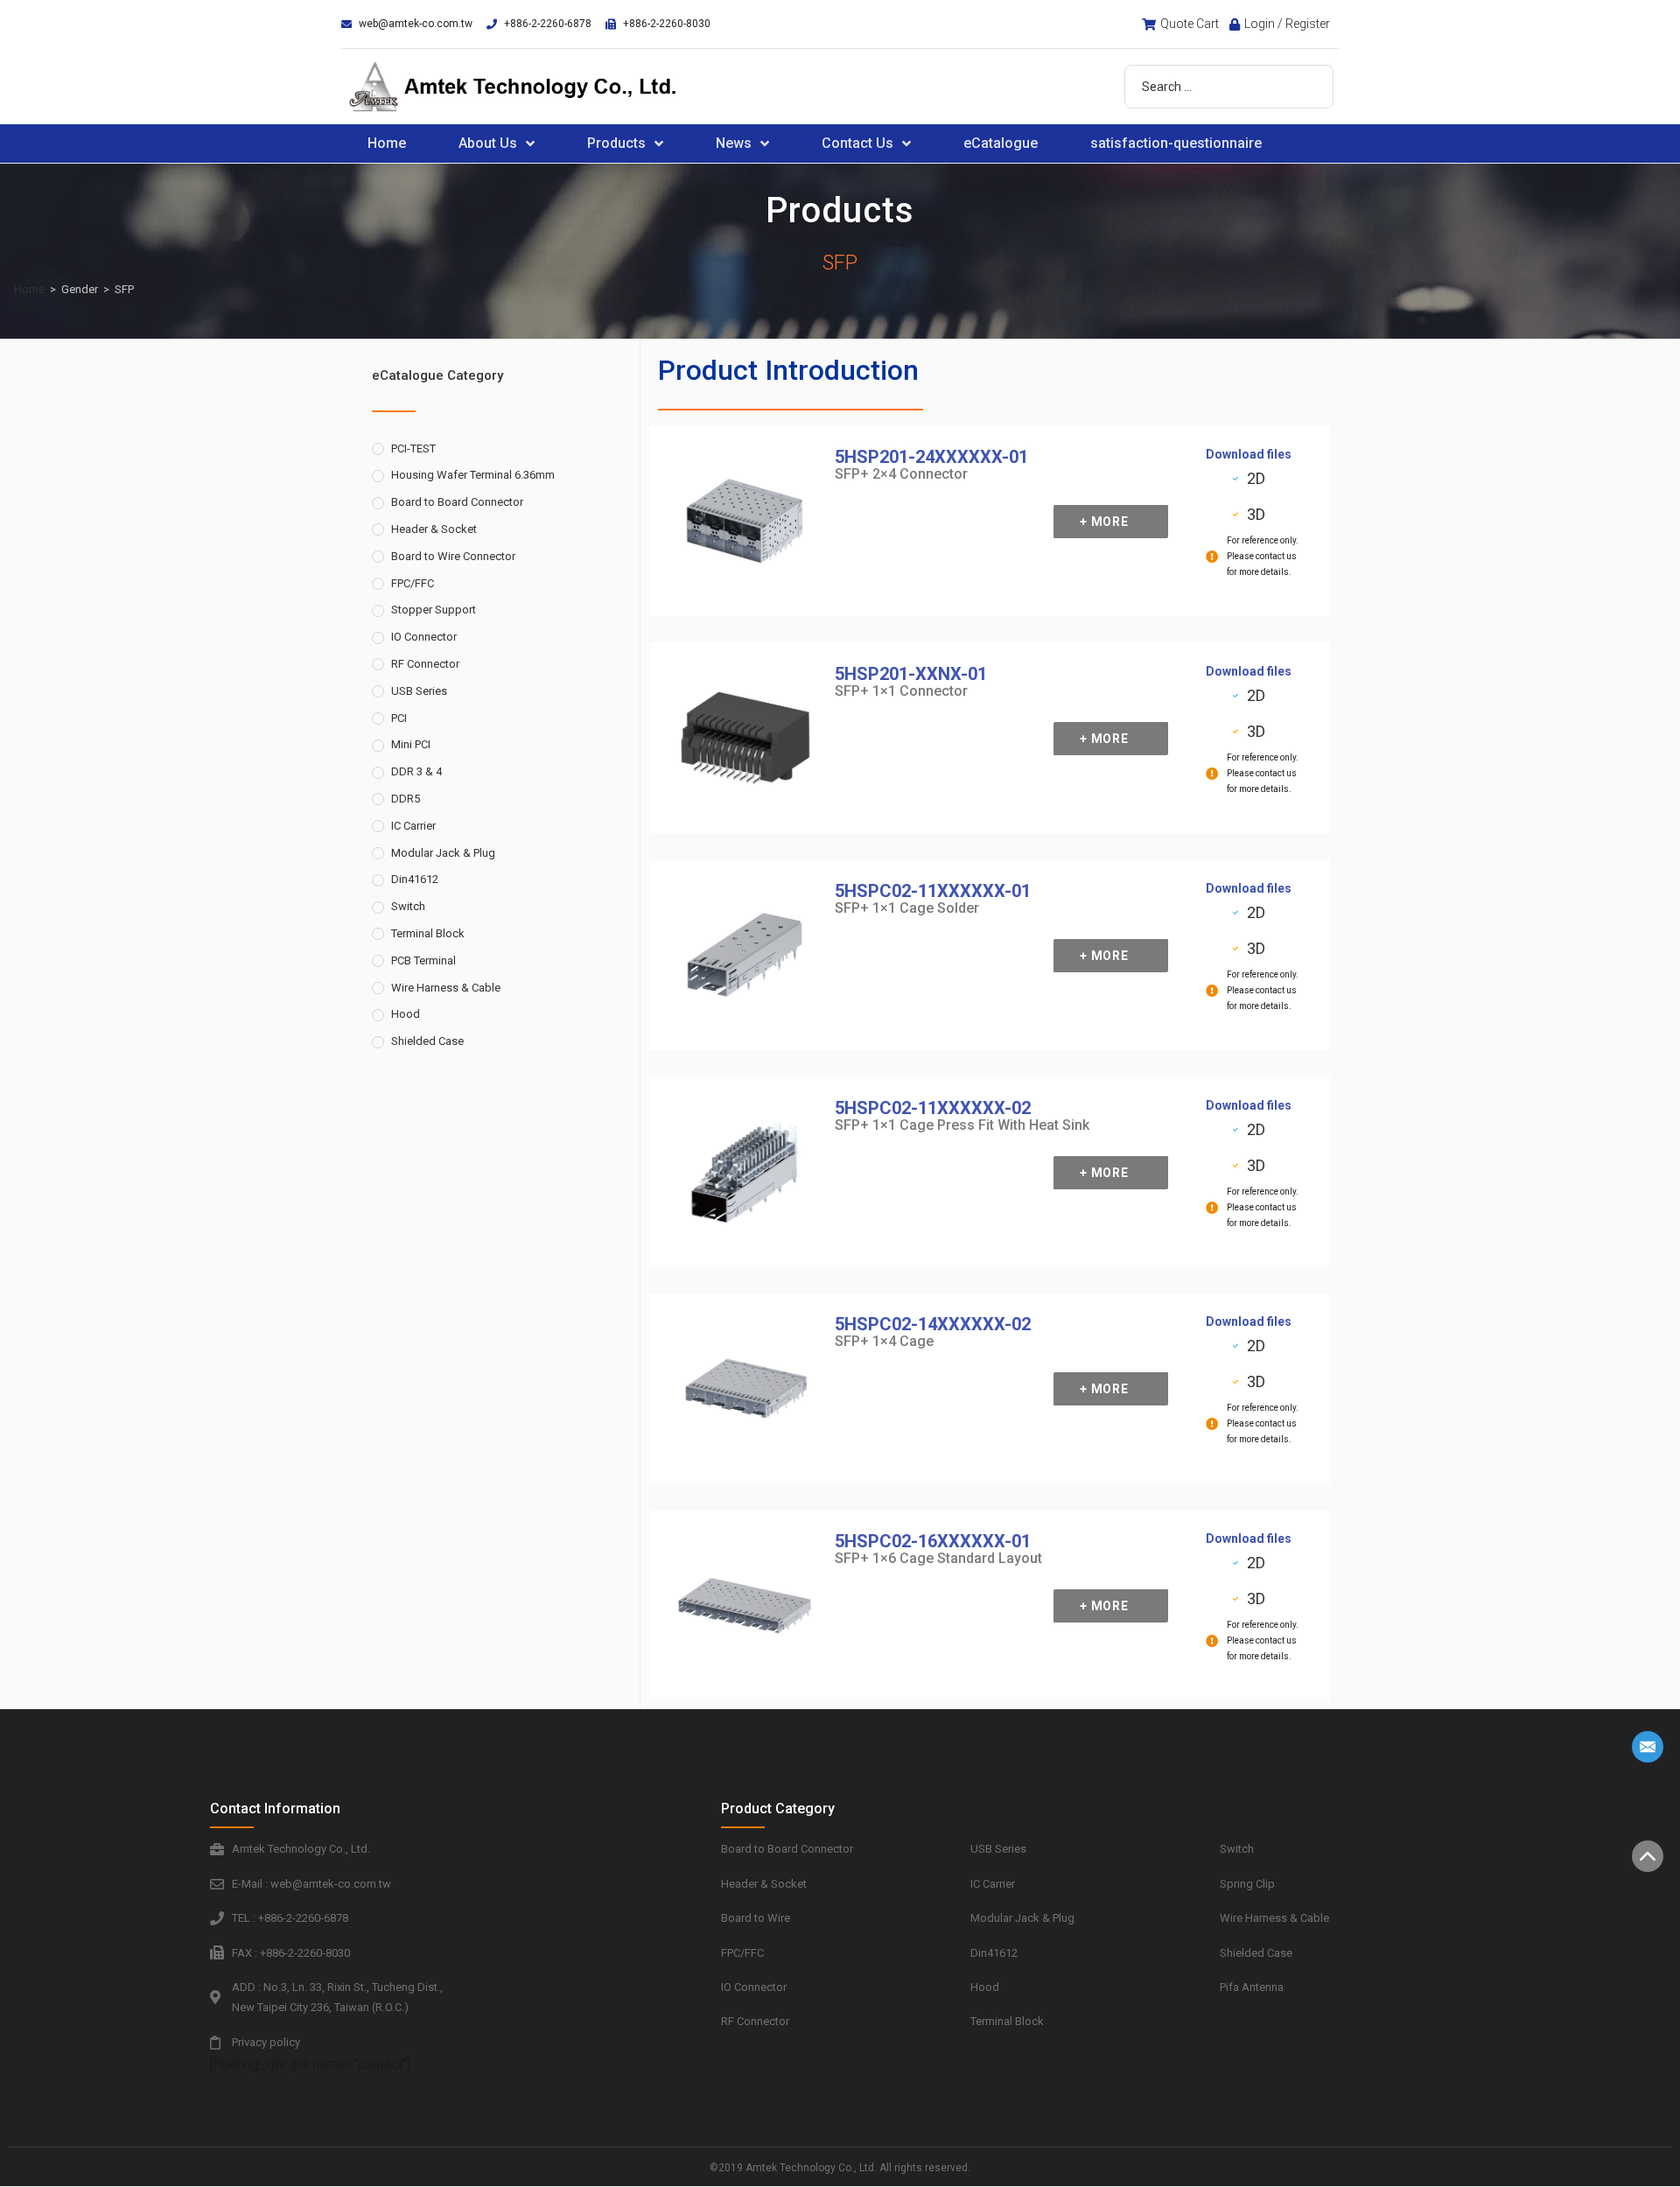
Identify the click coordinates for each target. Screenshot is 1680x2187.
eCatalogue (1001, 143)
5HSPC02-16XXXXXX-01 (933, 1541)
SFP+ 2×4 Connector (901, 474)
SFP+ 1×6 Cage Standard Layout (938, 1558)
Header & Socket (434, 529)
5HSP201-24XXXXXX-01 (931, 457)
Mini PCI (411, 744)
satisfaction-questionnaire (1176, 143)
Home (387, 143)
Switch (408, 906)
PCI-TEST (413, 449)
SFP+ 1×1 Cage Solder (907, 908)
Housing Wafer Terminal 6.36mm (473, 475)
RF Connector (425, 664)
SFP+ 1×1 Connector (901, 691)
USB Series (419, 691)
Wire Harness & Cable (446, 988)
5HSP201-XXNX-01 (911, 674)
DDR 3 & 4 (416, 771)
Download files (1249, 454)
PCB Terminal (423, 960)
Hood (406, 1014)
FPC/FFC (413, 583)
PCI (399, 718)
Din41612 (415, 879)
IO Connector (424, 637)
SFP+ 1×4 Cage (884, 1341)
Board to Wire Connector (453, 556)
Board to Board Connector (457, 502)
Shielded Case (427, 1041)
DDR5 (406, 799)
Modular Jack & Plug (443, 853)
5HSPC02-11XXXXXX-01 (933, 891)
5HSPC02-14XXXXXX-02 (933, 1324)
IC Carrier (413, 826)
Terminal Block (428, 933)
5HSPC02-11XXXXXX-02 (933, 1108)
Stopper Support (434, 610)
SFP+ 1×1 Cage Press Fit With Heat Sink (962, 1125)
